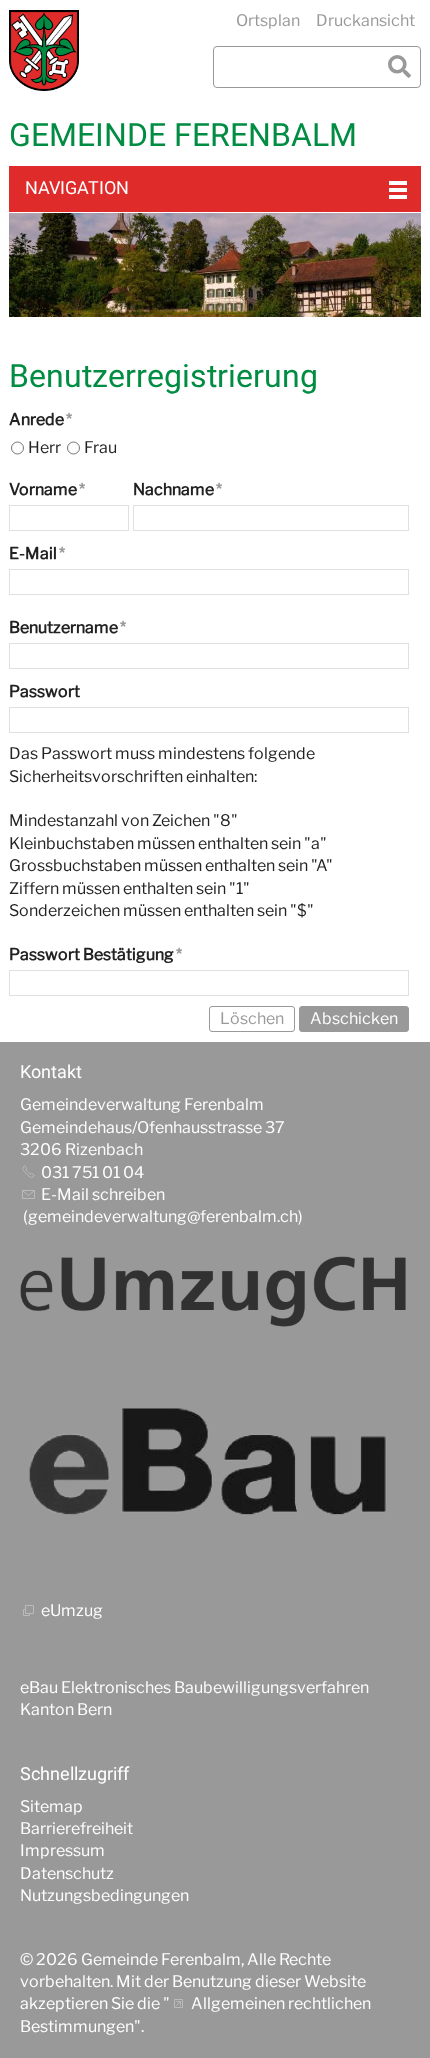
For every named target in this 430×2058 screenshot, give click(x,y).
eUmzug (72, 1610)
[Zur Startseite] (44, 50)
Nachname (177, 489)
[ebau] (215, 1465)
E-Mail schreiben (103, 1194)
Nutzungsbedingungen (104, 1895)
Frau (100, 447)
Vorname (47, 489)
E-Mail (37, 553)
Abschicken (354, 1018)
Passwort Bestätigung (95, 954)
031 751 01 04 (92, 1172)
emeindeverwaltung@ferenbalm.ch (168, 1216)
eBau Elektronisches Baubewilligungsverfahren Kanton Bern (194, 1698)
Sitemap (51, 1806)
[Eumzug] (215, 1291)
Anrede (40, 419)
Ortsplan (268, 20)
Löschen (252, 1018)
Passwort (44, 691)
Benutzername (67, 627)
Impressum (62, 1850)
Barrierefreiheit (76, 1828)
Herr (44, 447)
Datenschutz (67, 1873)
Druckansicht (365, 20)
